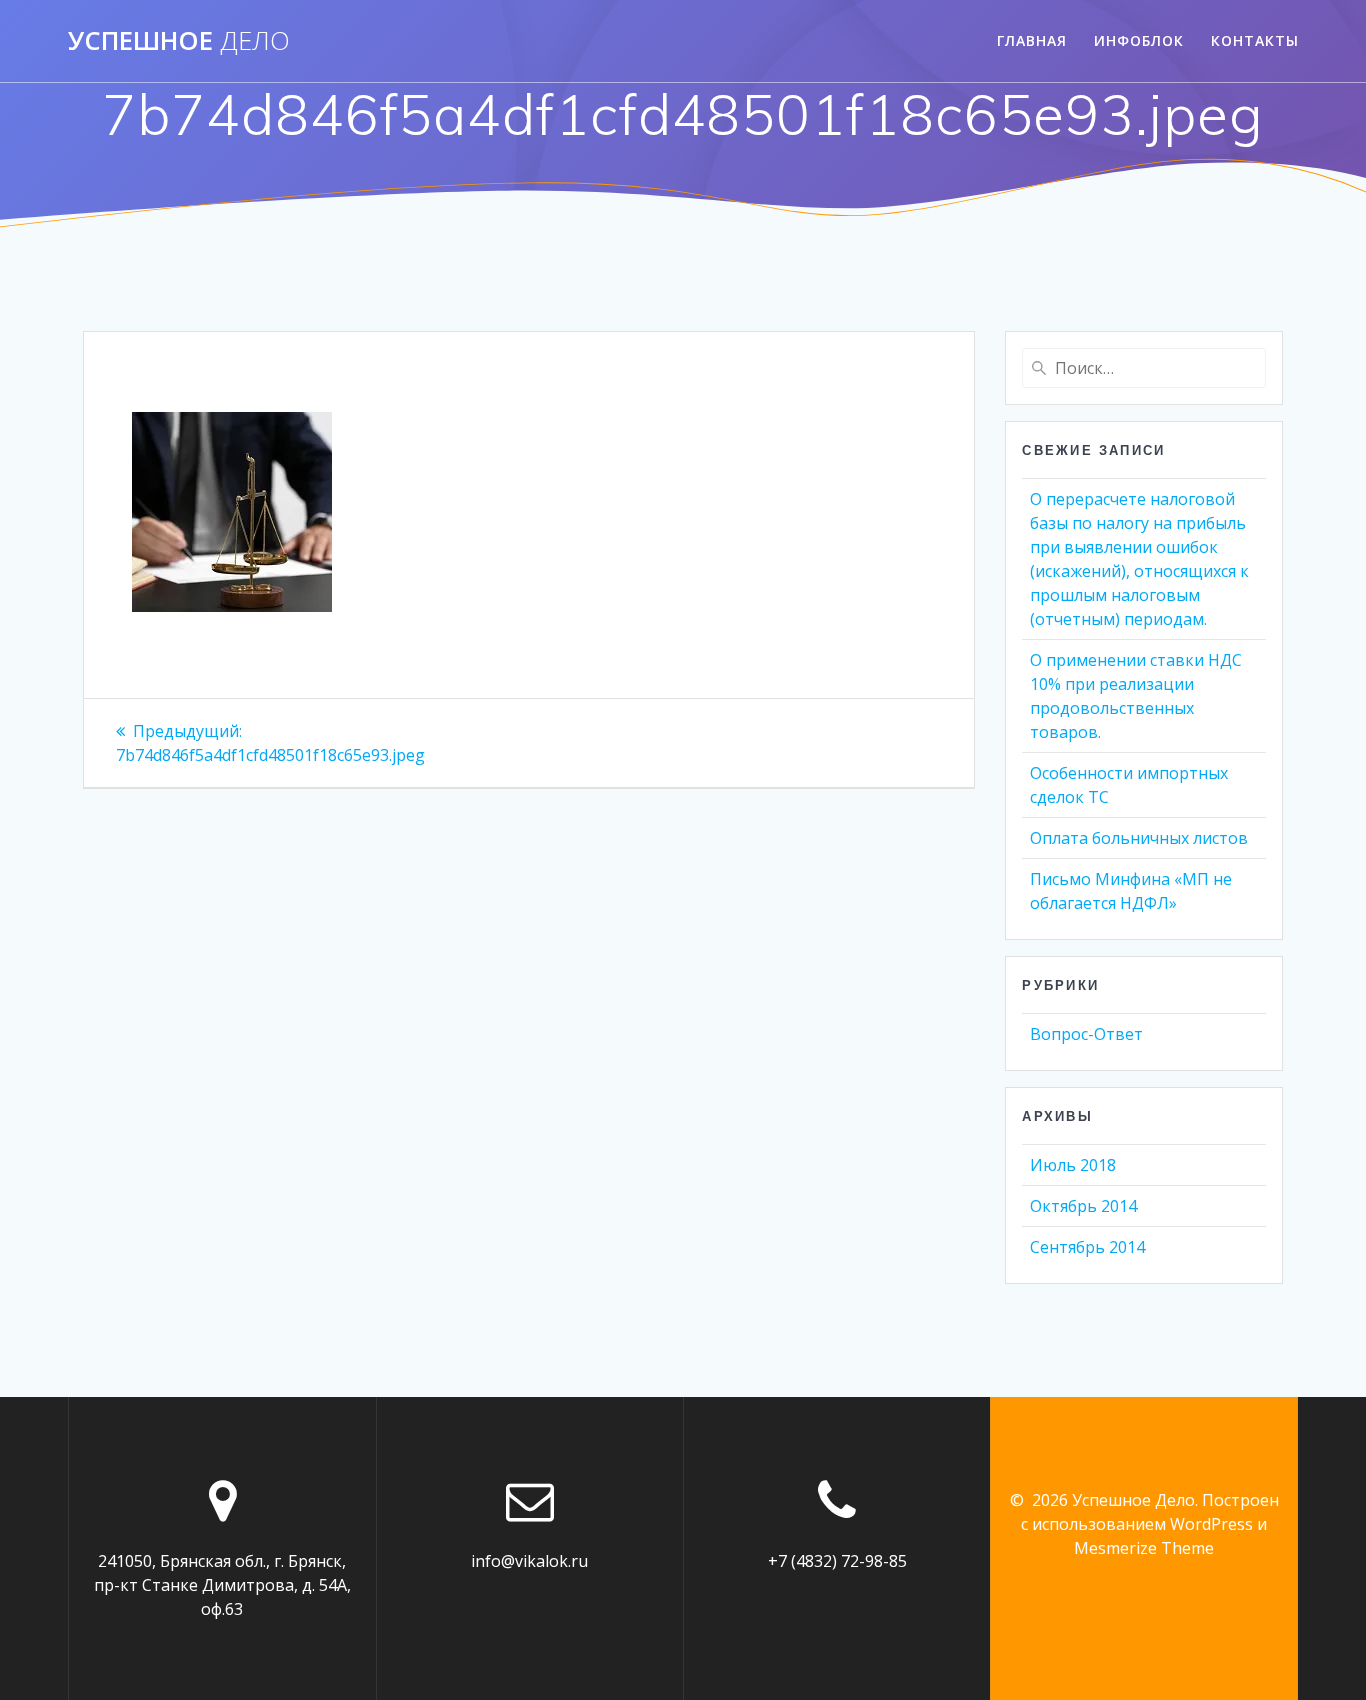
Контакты (1255, 40)
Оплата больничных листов (1139, 838)
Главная (1032, 40)
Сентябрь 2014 (1087, 1247)
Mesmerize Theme (1144, 1548)
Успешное (179, 41)
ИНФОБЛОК (1139, 40)
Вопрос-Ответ (1086, 1034)
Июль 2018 (1073, 1165)
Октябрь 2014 (1083, 1206)
